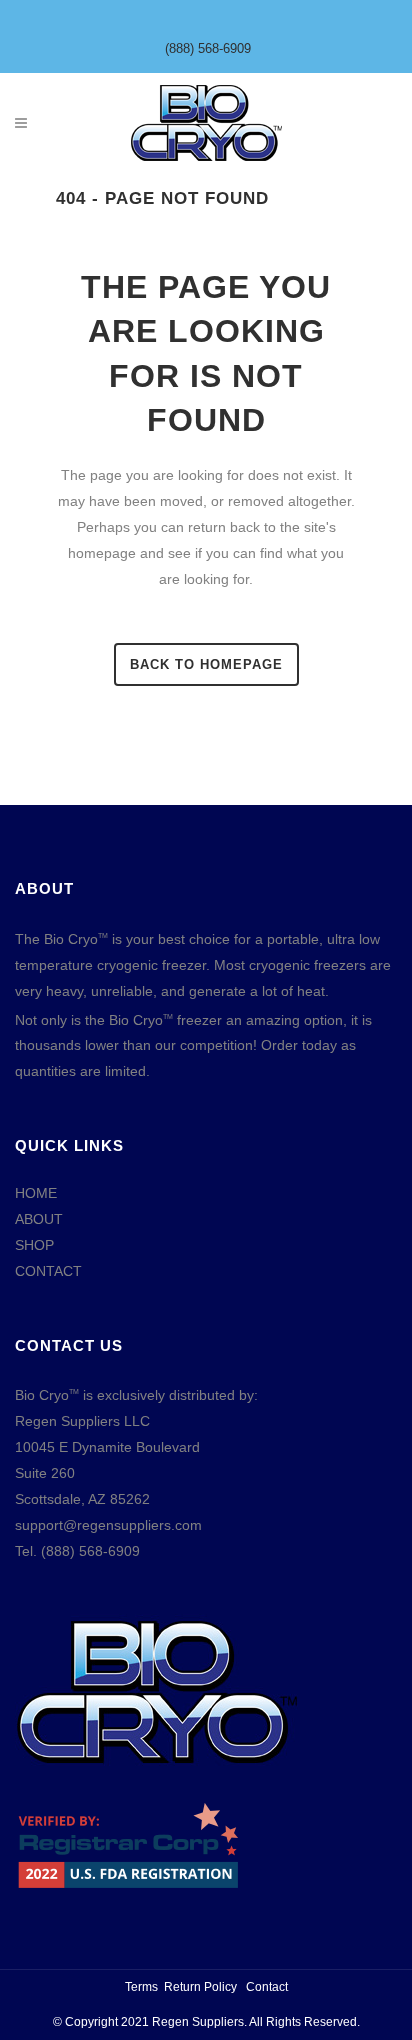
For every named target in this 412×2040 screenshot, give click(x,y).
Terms (141, 1987)
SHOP (34, 1245)
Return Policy (200, 1987)
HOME (36, 1193)
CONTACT (48, 1271)
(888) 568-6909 (208, 48)
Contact (267, 1987)
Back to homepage (206, 664)
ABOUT (39, 1219)
